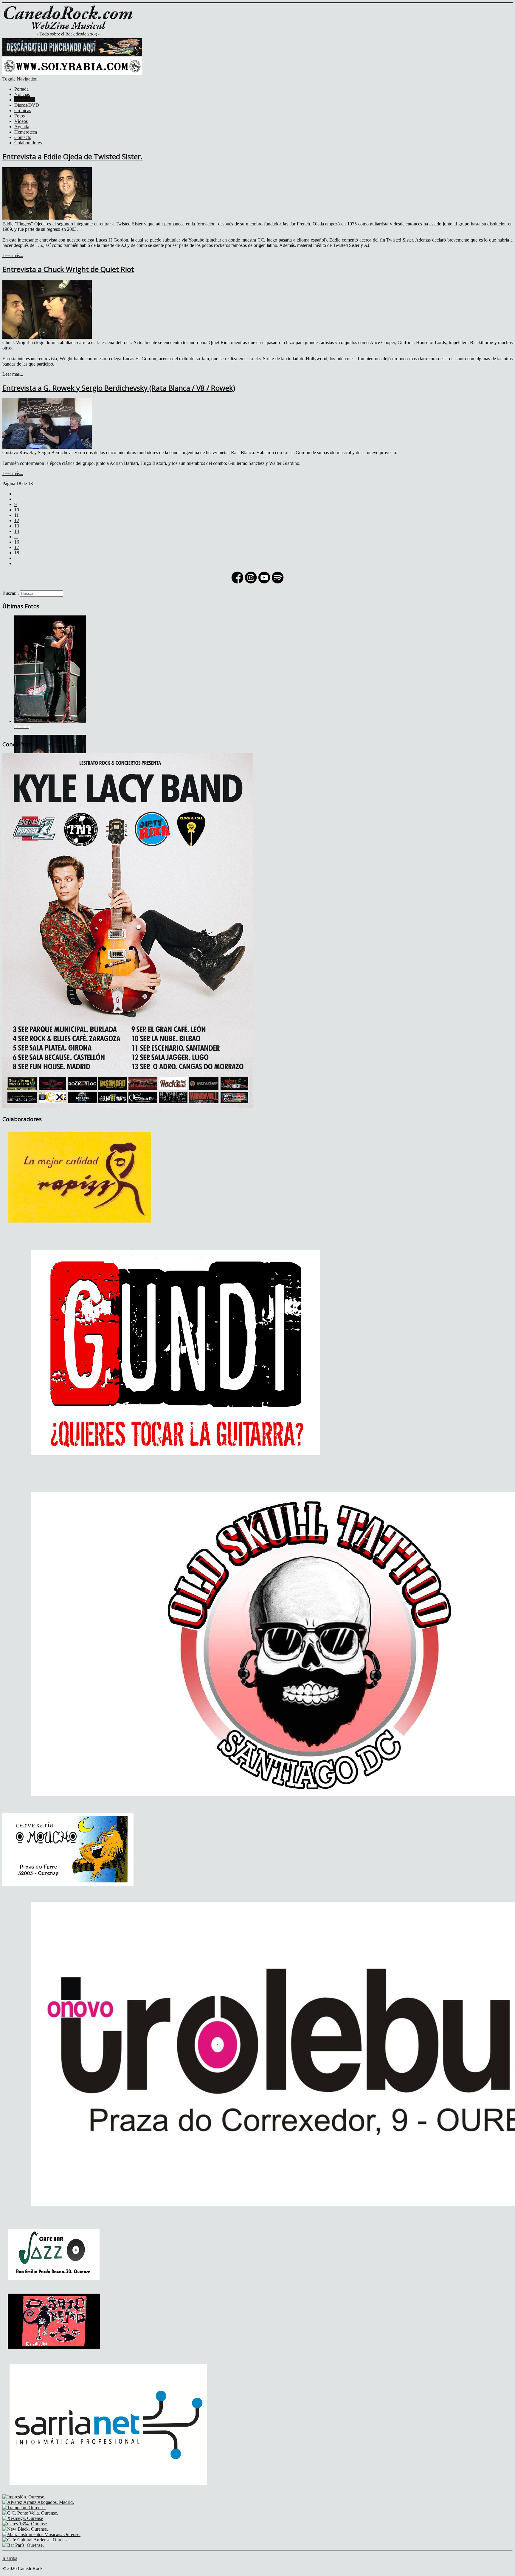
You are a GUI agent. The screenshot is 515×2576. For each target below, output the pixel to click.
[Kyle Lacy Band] (128, 1107)
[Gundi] (176, 1474)
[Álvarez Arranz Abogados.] (38, 2502)
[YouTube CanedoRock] (264, 583)
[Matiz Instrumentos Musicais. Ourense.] (41, 2534)
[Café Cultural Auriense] (36, 2540)
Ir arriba (10, 2558)
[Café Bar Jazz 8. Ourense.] (54, 2286)
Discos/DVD (27, 105)
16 (17, 542)
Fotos (20, 116)
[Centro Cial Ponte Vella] (30, 2513)
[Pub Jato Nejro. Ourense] (54, 2352)
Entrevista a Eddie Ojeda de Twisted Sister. (73, 156)
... (16, 537)
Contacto (23, 137)
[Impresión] (24, 2497)
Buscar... (11, 593)
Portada (21, 89)
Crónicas (23, 110)
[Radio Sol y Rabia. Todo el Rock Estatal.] (72, 74)
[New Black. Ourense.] (25, 2529)
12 (17, 520)
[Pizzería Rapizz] (81, 1227)
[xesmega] (23, 2518)
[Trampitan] (24, 2508)
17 (17, 547)
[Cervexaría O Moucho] (68, 1884)
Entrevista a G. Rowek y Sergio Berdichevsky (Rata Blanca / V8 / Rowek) (119, 388)
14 (17, 531)
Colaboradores (28, 143)
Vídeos (21, 121)
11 (17, 515)
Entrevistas (25, 100)
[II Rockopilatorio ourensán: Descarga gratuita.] (72, 54)
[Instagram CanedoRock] (251, 583)
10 (17, 510)
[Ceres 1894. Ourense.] (25, 2524)
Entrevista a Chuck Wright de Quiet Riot (68, 269)
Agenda (22, 127)
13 (17, 526)
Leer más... (13, 255)
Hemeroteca (26, 132)
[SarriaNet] (108, 2491)
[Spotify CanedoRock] (278, 583)
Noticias (22, 94)
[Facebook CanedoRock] (237, 583)
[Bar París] (23, 2545)
